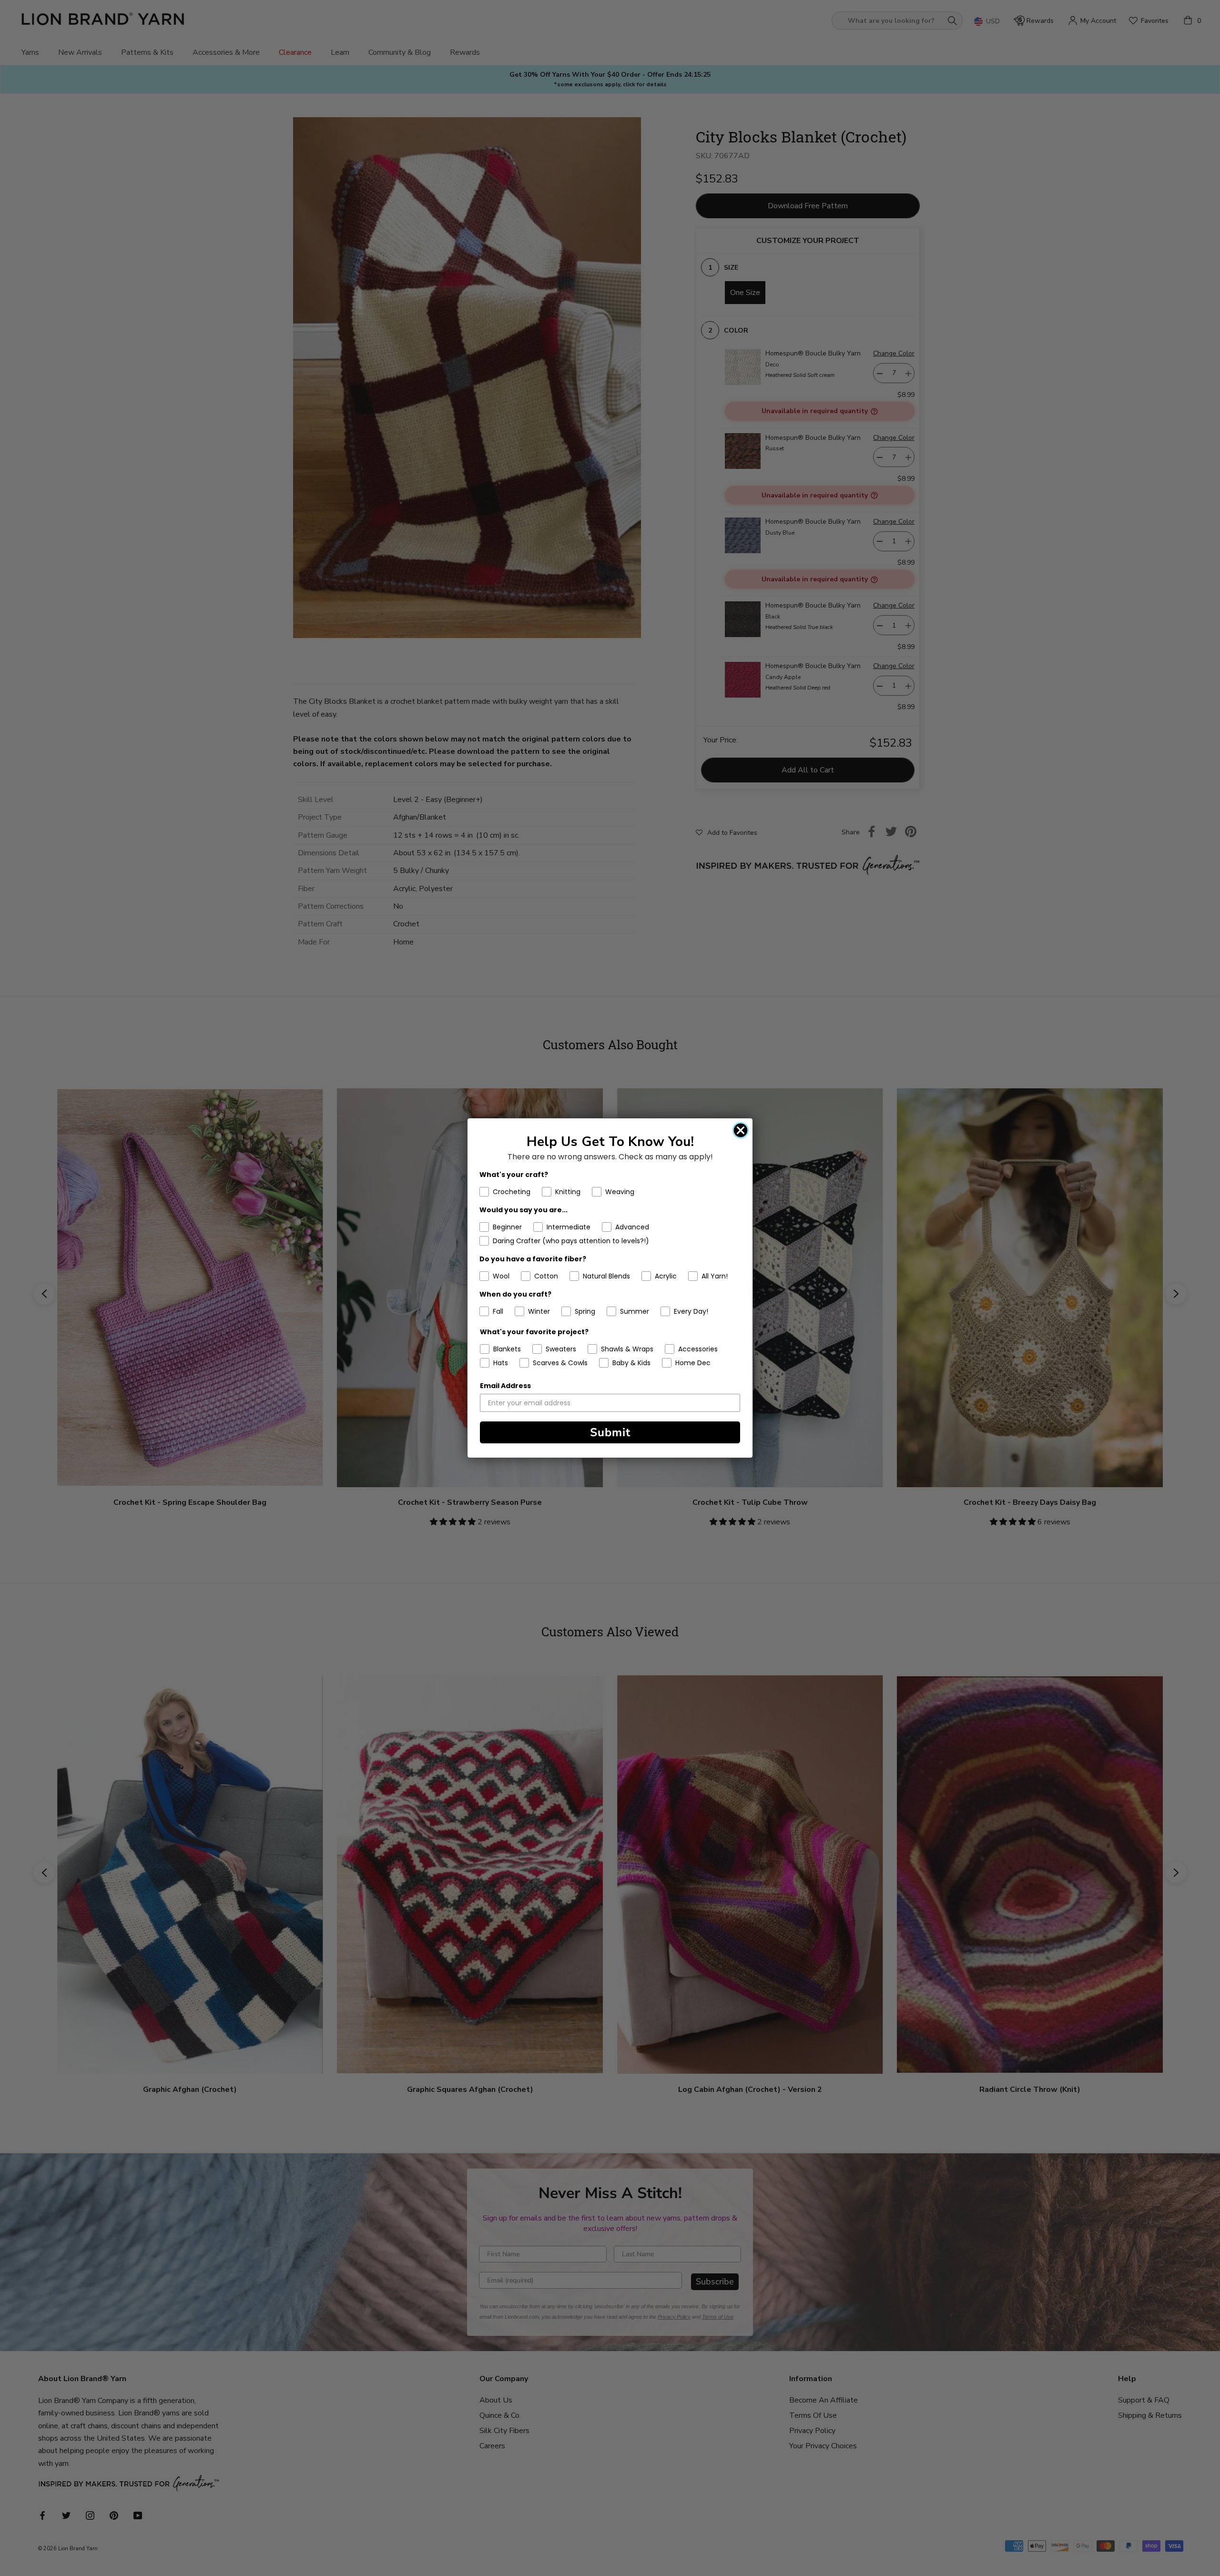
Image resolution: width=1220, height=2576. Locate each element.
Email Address (505, 1386)
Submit (610, 1432)
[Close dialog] (741, 1130)
